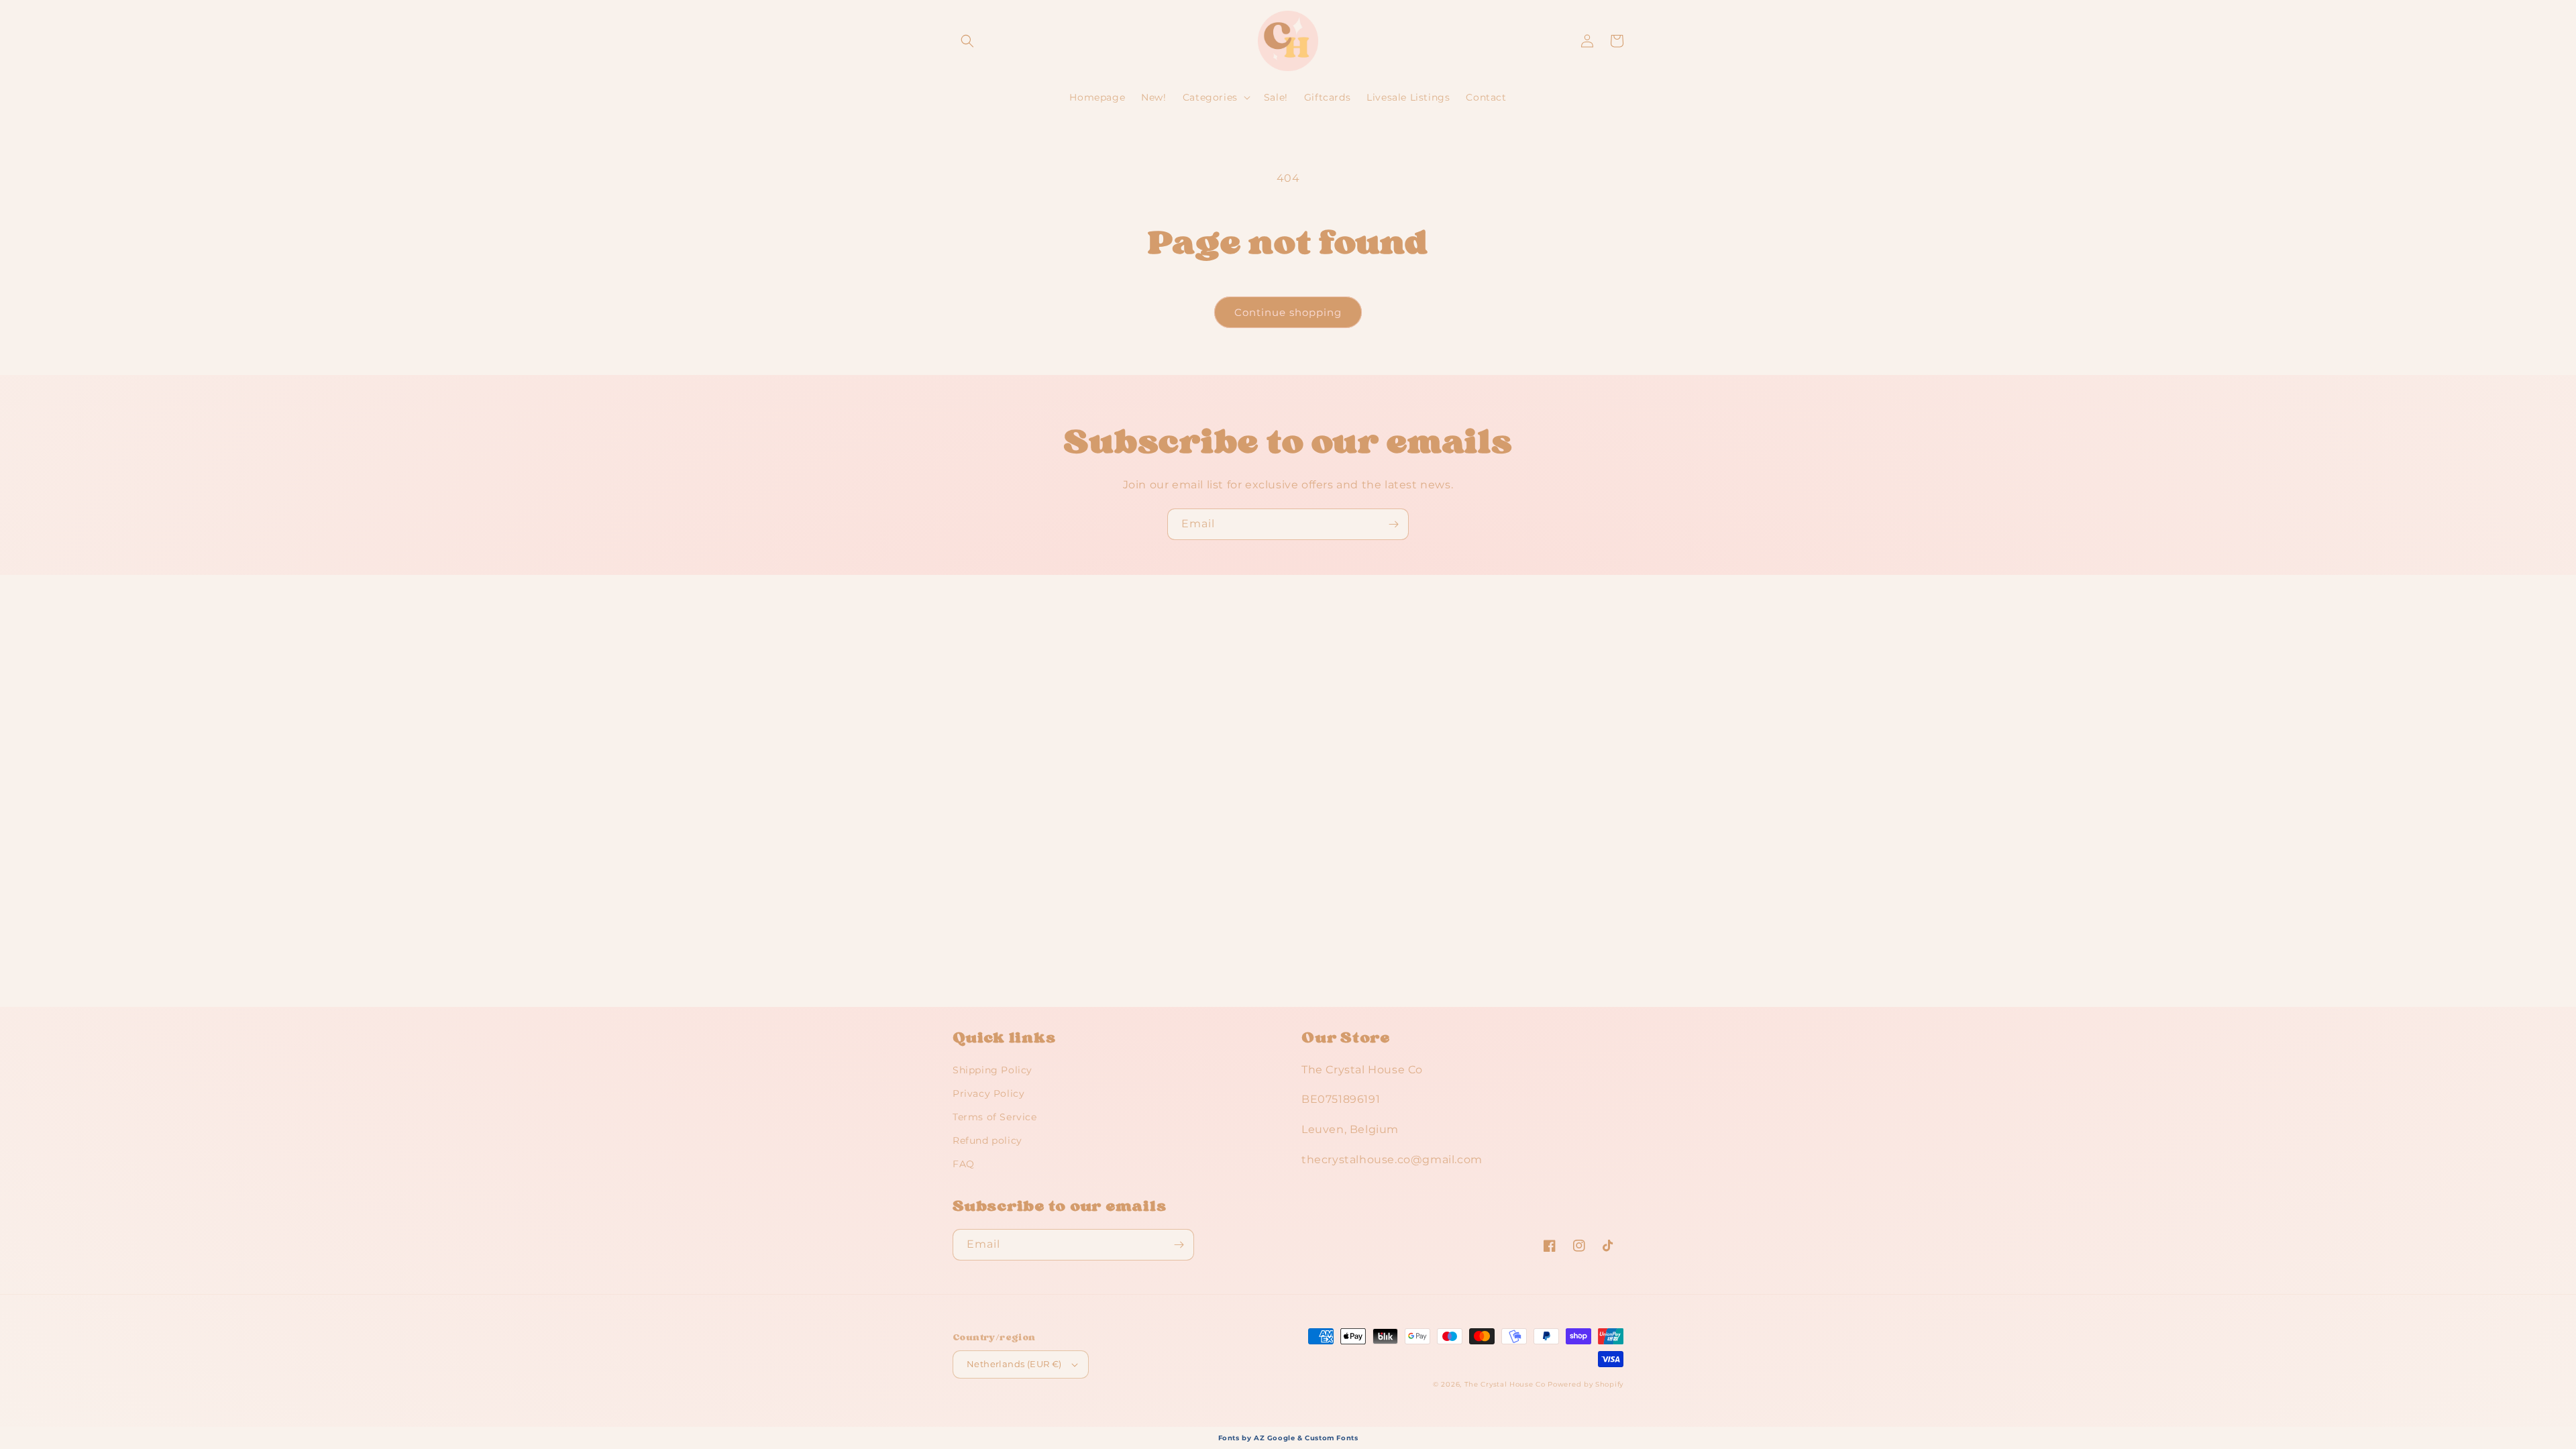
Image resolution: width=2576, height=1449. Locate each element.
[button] (967, 41)
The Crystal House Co (1505, 1384)
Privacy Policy (988, 1093)
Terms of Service (995, 1117)
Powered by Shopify (1586, 1384)
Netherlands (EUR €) (1014, 1364)
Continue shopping (1288, 312)
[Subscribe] (1393, 524)
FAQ (964, 1164)
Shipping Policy (992, 1070)
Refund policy (987, 1140)
